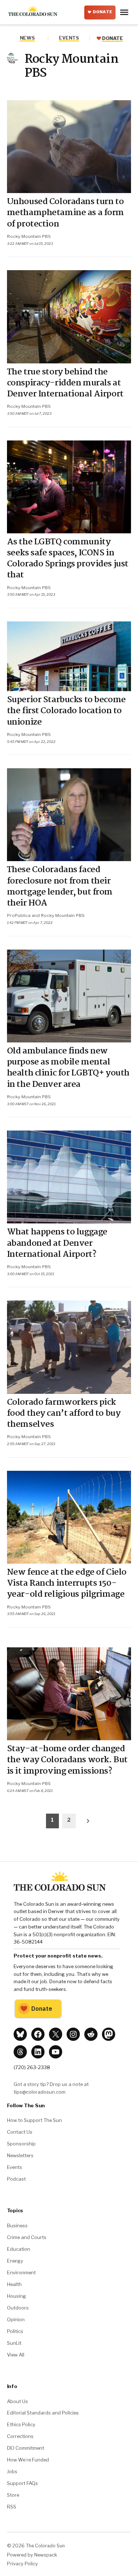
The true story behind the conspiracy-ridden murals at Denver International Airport (65, 383)
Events (15, 2167)
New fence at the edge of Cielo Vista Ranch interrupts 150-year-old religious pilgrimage (67, 1583)
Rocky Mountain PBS (29, 236)
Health (14, 2284)
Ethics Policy (21, 2424)
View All (16, 2355)
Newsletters (20, 2155)
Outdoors (18, 2308)
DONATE (103, 12)
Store (13, 2495)
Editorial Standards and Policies (43, 2413)
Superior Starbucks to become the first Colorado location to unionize (66, 711)
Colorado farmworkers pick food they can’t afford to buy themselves (64, 1414)
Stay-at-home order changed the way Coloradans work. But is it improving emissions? (67, 1760)
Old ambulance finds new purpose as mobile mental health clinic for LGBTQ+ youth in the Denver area (68, 1068)
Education (19, 2249)
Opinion (16, 2319)
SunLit (14, 2343)
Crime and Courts (27, 2237)
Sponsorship (21, 2144)
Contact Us (20, 2132)
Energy (15, 2261)
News (27, 38)
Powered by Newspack (32, 2555)
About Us (17, 2401)
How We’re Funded (28, 2460)
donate (112, 38)
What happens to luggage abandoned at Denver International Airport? (57, 1243)
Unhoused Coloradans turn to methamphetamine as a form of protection (66, 213)
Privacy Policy (22, 2564)
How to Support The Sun (34, 2120)
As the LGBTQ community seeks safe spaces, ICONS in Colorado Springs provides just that (68, 559)
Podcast (16, 2179)
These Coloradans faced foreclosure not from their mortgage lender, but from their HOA (60, 887)
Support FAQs (22, 2483)
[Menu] (125, 12)
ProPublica (19, 915)
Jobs (12, 2471)
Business (17, 2225)
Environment (21, 2272)
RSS (12, 2507)
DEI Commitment (26, 2448)
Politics (15, 2331)
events (69, 38)
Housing (17, 2296)
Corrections (20, 2436)
